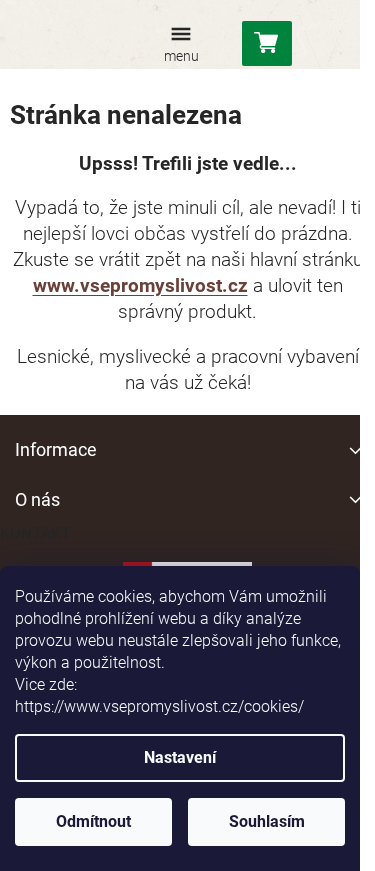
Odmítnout (93, 821)
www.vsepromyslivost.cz (140, 286)
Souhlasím (267, 821)
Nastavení (180, 757)
